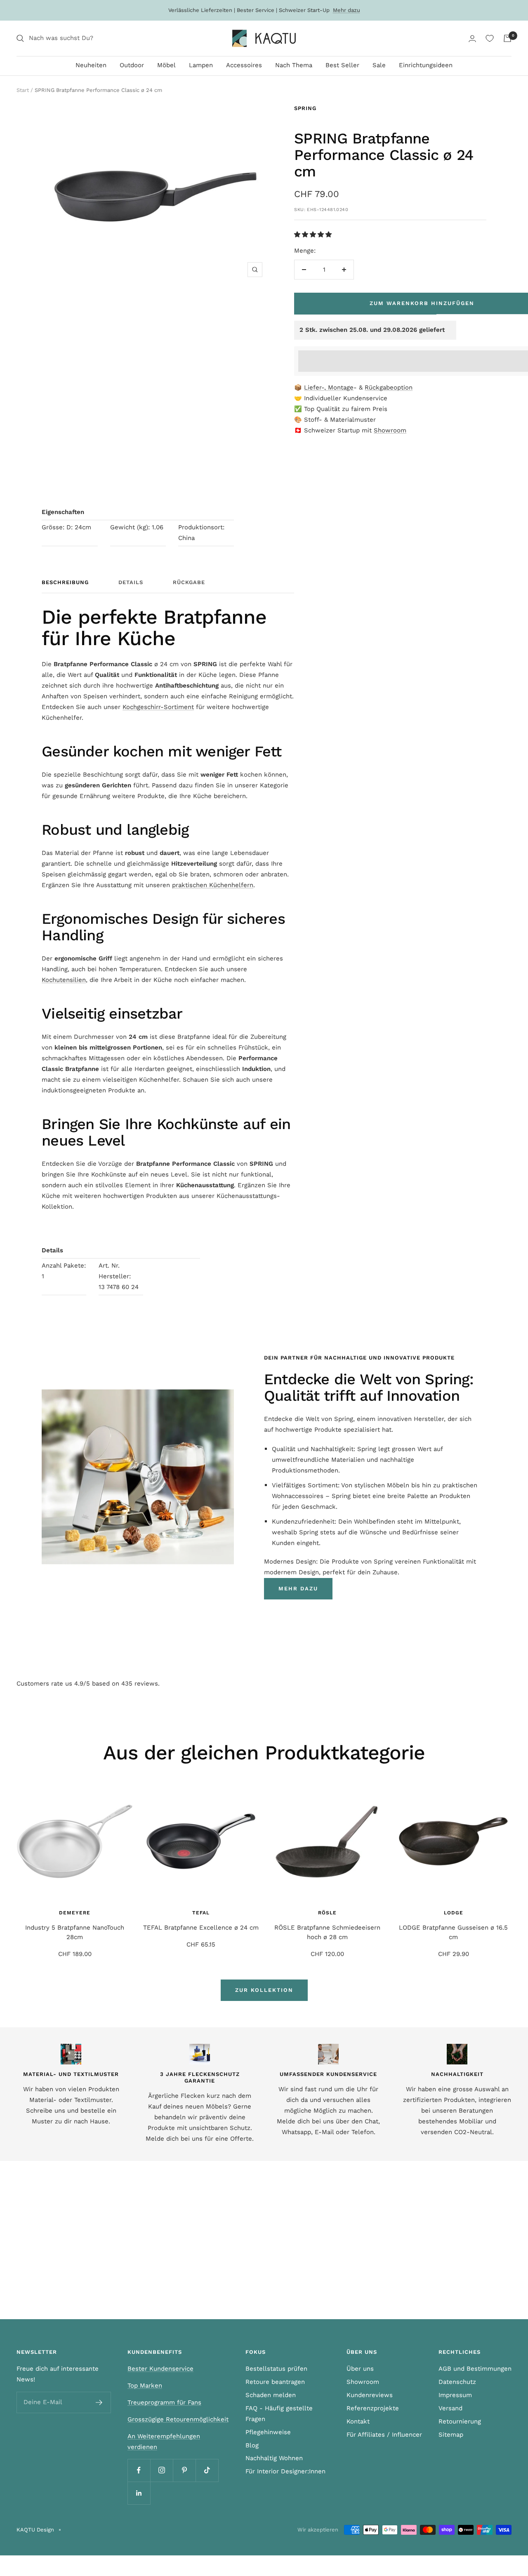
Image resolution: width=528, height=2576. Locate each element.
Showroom (390, 430)
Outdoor (132, 65)
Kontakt (358, 2421)
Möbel (166, 65)
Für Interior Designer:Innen (285, 2471)
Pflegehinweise (268, 2432)
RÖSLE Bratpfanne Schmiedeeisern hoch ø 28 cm (327, 1932)
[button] (314, 235)
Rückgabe (189, 582)
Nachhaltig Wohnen (274, 2458)
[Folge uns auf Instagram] (161, 2470)
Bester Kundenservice (160, 2369)
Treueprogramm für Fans (164, 2402)
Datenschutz (457, 2382)
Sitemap (451, 2435)
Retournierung (460, 2421)
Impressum (455, 2395)
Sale (379, 65)
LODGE (454, 1913)
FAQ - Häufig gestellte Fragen (279, 2414)
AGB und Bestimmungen (475, 2369)
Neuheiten (91, 65)
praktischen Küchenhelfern (213, 885)
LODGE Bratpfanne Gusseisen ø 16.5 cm (453, 1932)
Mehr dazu (346, 10)
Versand (450, 2408)
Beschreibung (65, 582)
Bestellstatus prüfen (276, 2369)
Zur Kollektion (264, 1990)
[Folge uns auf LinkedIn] (139, 2493)
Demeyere (75, 1913)
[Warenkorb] (507, 38)
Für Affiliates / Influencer (384, 2435)
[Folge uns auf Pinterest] (184, 2470)
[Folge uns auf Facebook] (139, 2470)
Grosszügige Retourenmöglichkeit (178, 2419)
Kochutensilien (64, 980)
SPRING (305, 108)
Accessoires (244, 65)
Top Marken (145, 2386)
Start (23, 90)
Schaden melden (271, 2395)
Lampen (201, 65)
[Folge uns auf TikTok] (207, 2470)
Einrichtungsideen (426, 65)
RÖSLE (327, 1913)
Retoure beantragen (275, 2382)
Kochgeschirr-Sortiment (158, 707)
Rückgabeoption (389, 387)
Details (131, 582)
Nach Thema (294, 65)
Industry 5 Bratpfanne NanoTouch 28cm (75, 1932)
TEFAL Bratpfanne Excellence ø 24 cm (201, 1928)
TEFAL (201, 1913)
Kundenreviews (370, 2395)
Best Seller (342, 65)
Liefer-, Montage (329, 387)
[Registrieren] (99, 2402)
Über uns (360, 2369)
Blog (252, 2445)
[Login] (472, 39)
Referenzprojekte (373, 2408)
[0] (490, 38)
